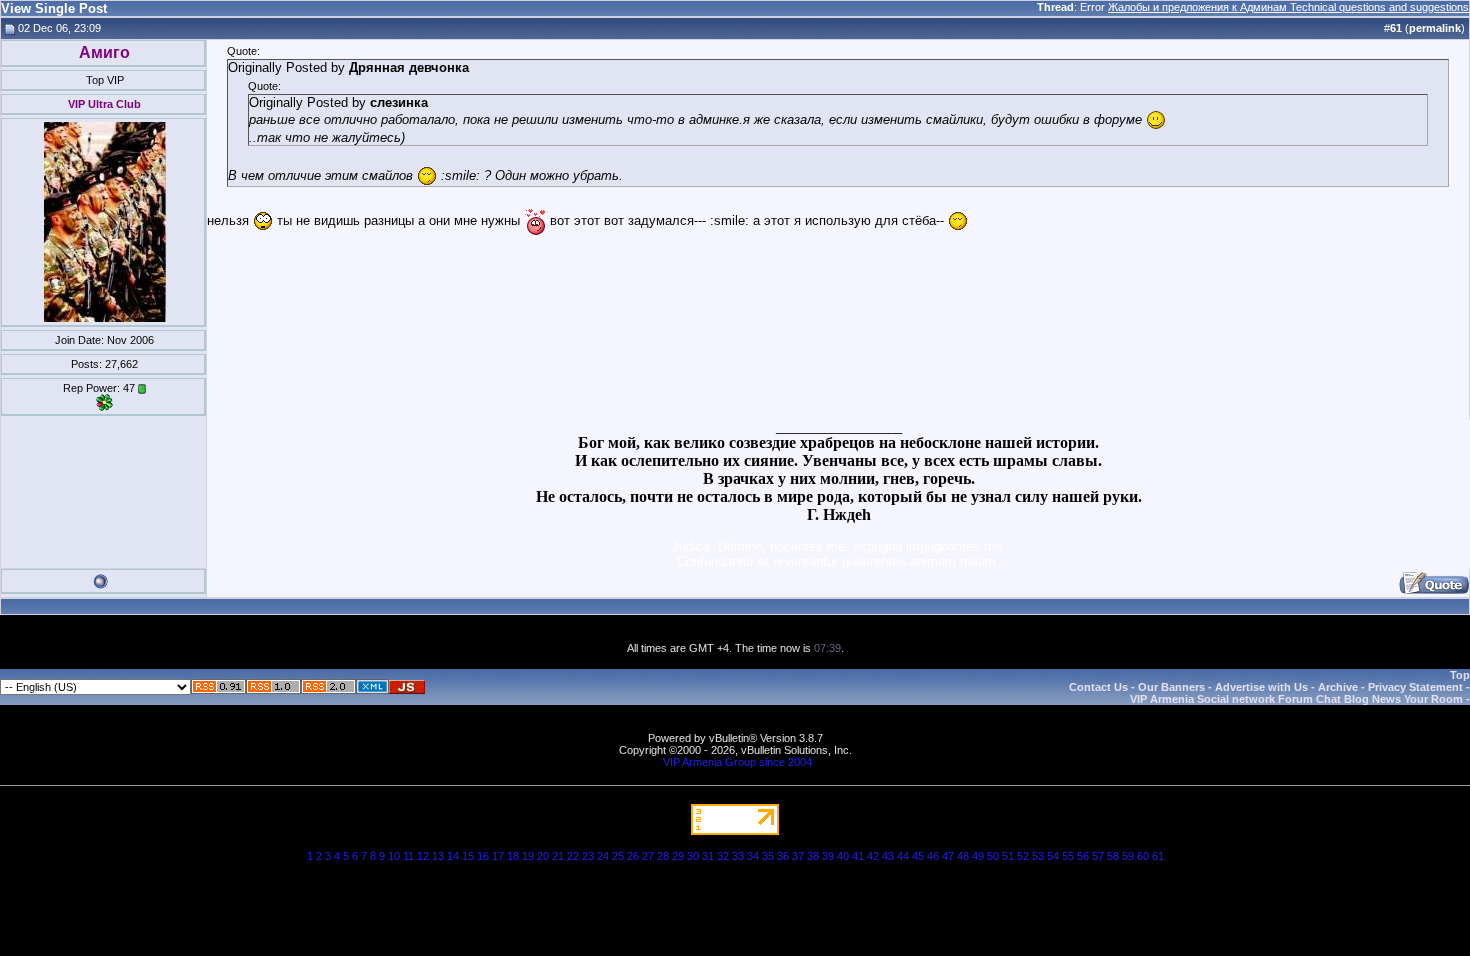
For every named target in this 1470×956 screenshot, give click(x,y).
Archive (1338, 687)
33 (738, 856)
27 (648, 856)
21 (558, 856)
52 (1023, 856)
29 (678, 856)
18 (513, 856)
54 (1053, 856)
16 (483, 856)
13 (438, 856)
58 (1113, 856)
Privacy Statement (1415, 687)
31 (708, 856)
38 (813, 856)
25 (618, 856)
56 (1083, 856)
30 (693, 856)
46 (933, 856)
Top (1460, 675)
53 (1038, 856)
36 (783, 856)
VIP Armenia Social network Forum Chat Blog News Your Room (1296, 699)
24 (603, 856)
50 (993, 856)
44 (903, 856)
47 (948, 856)
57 (1098, 856)
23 (588, 856)
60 (1143, 856)
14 (453, 856)
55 (1068, 856)
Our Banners (1171, 687)
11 (408, 856)
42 (873, 856)
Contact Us (1098, 687)
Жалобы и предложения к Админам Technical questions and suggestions (1288, 7)
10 (394, 856)
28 (663, 856)
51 (1008, 856)
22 (573, 856)
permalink (1435, 28)
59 (1128, 856)
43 (888, 856)
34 (753, 856)
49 (978, 856)
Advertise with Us (1261, 687)
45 (918, 856)
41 (858, 856)
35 (768, 856)
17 (498, 856)
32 (723, 856)
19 (528, 856)
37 (798, 856)
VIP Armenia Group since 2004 (737, 762)
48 (963, 856)
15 (468, 856)
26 (633, 856)
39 (828, 856)
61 (1158, 856)
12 (423, 856)
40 (843, 856)
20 (543, 856)
